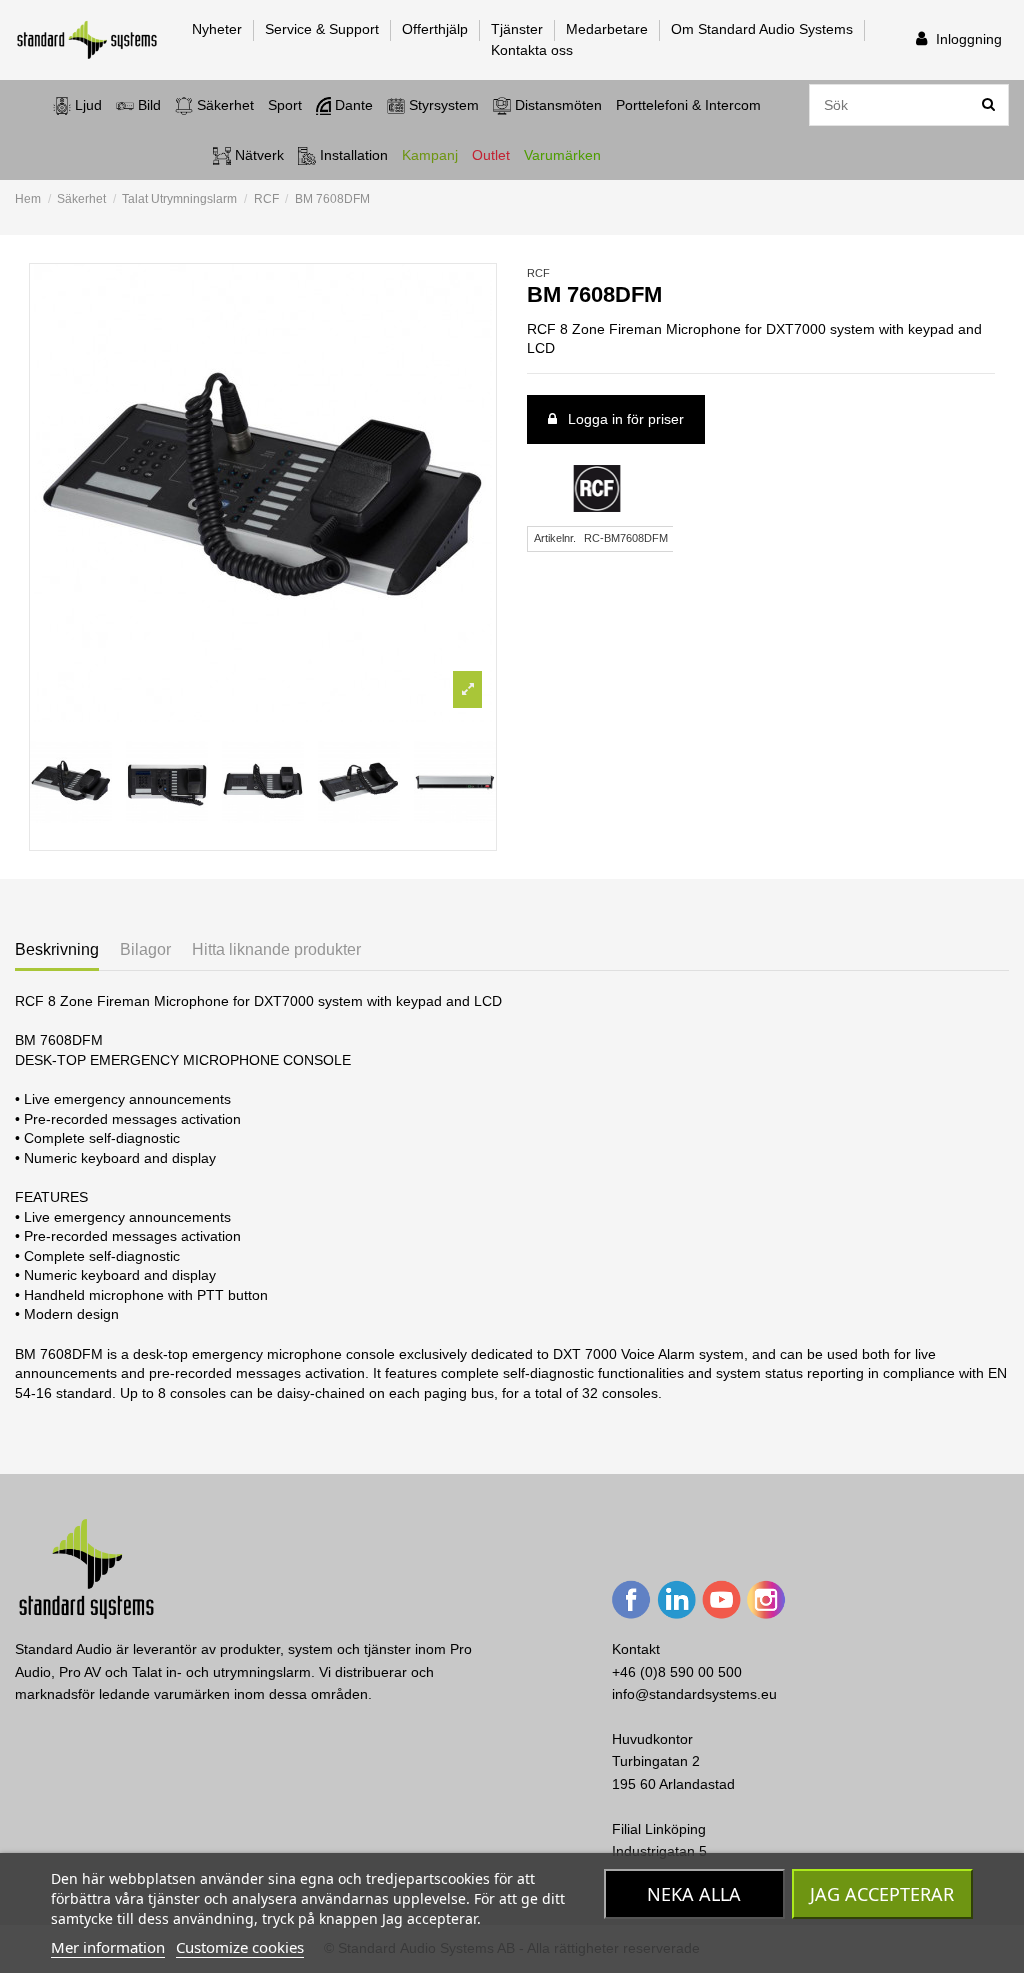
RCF (538, 273)
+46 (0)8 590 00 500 (677, 1672)
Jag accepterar (882, 1894)
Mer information (108, 1947)
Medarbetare (609, 29)
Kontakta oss (532, 50)
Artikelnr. (555, 538)
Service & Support (324, 29)
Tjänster (519, 29)
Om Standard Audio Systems (764, 29)
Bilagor (145, 949)
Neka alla (694, 1894)
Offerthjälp (437, 29)
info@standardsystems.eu (694, 1694)
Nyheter (219, 29)
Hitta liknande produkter (276, 949)
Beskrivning (57, 949)
